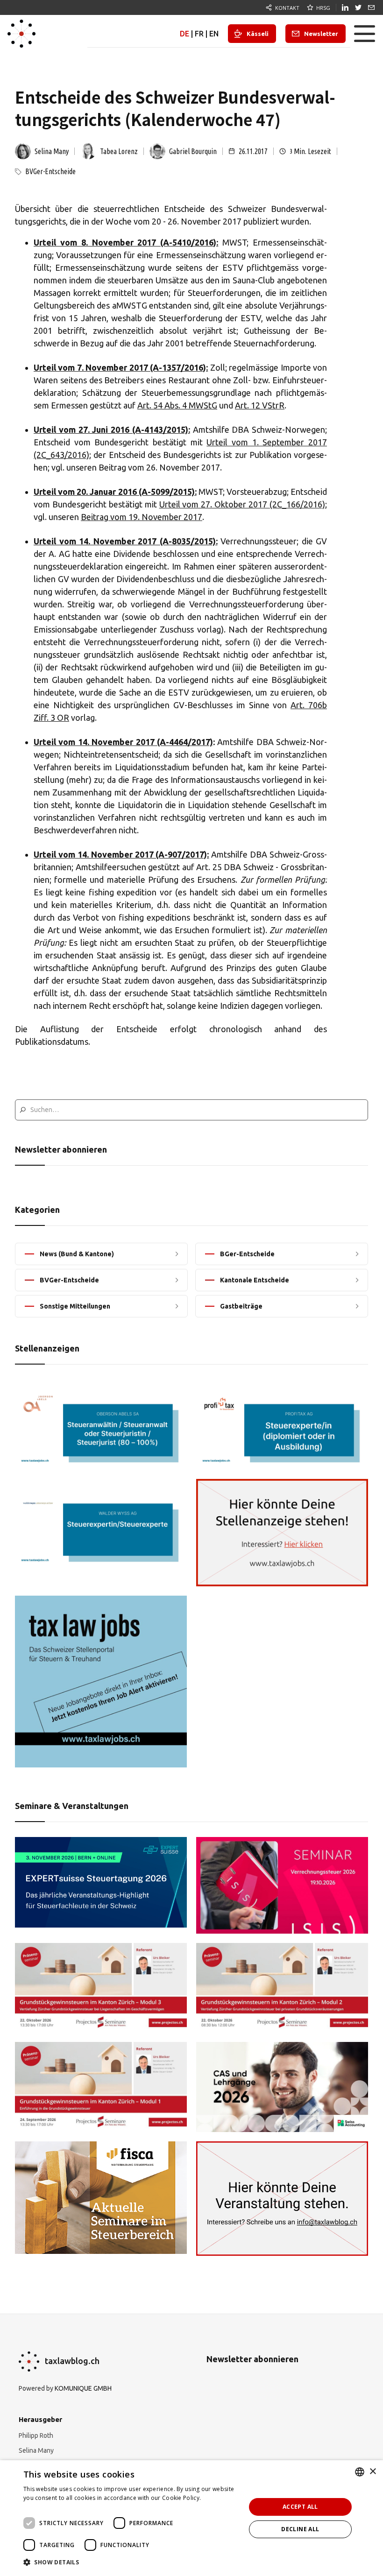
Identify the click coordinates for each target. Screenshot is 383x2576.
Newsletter (321, 34)
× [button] (372, 2472)
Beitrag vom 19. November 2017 (142, 517)
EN (214, 34)
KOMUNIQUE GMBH (83, 2388)
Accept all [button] (300, 2507)
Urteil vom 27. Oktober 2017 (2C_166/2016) (242, 504)
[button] (364, 34)
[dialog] (191, 2518)
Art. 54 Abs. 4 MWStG (177, 405)
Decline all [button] (300, 2529)
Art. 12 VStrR (260, 405)
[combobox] (360, 2472)
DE (184, 34)
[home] (21, 34)
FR (199, 34)
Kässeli (258, 34)
